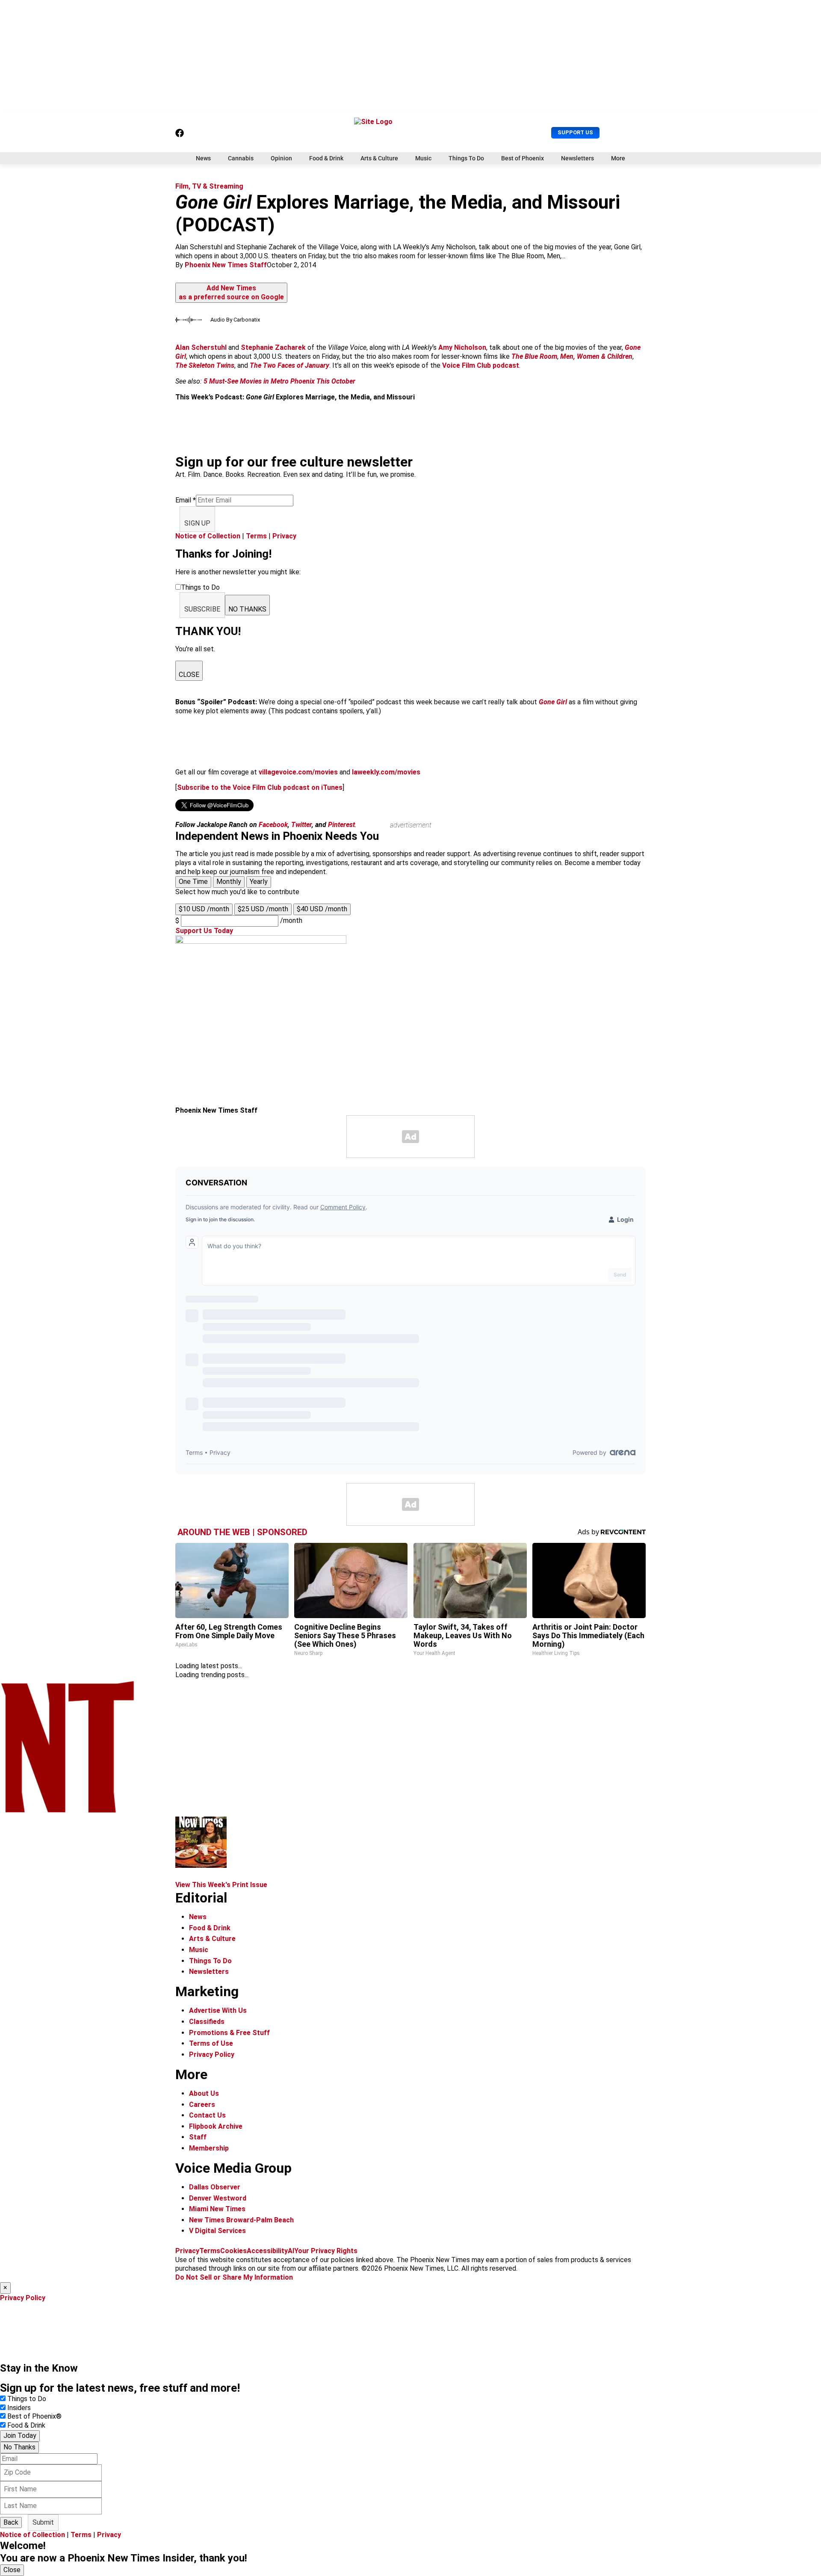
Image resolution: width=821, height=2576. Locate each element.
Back (11, 2522)
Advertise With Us (218, 2010)
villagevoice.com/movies (298, 772)
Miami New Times (217, 2209)
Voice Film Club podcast (481, 365)
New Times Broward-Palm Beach (241, 2220)
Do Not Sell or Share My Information (234, 2277)
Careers (202, 2105)
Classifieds (207, 2022)
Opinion (281, 158)
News (203, 158)
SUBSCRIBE (202, 609)
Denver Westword (218, 2198)
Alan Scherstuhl (201, 347)
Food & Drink (326, 158)
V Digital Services (217, 2231)
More (618, 158)
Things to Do (27, 2399)
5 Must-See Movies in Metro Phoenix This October (279, 381)
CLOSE (189, 675)
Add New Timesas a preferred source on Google (231, 292)
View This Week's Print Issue (221, 1885)
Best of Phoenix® (34, 2416)
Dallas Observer (215, 2187)
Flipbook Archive (216, 2126)
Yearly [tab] (259, 882)
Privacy (284, 536)
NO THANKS (247, 609)
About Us (204, 2093)
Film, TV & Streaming (209, 186)
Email (186, 500)
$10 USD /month (204, 909)
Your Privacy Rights (326, 2251)
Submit (43, 2522)
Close (12, 2570)
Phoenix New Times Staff (226, 265)
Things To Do (466, 158)
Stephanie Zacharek (273, 347)
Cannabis (241, 158)
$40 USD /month (322, 909)
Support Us (575, 132)
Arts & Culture (379, 158)
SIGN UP (197, 523)
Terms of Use (211, 2043)
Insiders (19, 2408)
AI (291, 2251)
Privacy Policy (212, 2055)
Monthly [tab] (229, 882)
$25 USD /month (263, 909)
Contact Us (207, 2115)
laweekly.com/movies (386, 772)
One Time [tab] (193, 882)
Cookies (233, 2251)
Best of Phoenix (523, 158)
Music (423, 158)
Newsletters (577, 158)
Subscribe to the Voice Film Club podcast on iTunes (260, 787)
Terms (256, 536)
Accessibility (267, 2251)
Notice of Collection (208, 536)
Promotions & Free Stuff (229, 2033)
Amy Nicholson (462, 347)
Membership (209, 2148)
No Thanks (19, 2447)
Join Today (20, 2436)
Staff (198, 2137)
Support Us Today (204, 931)
